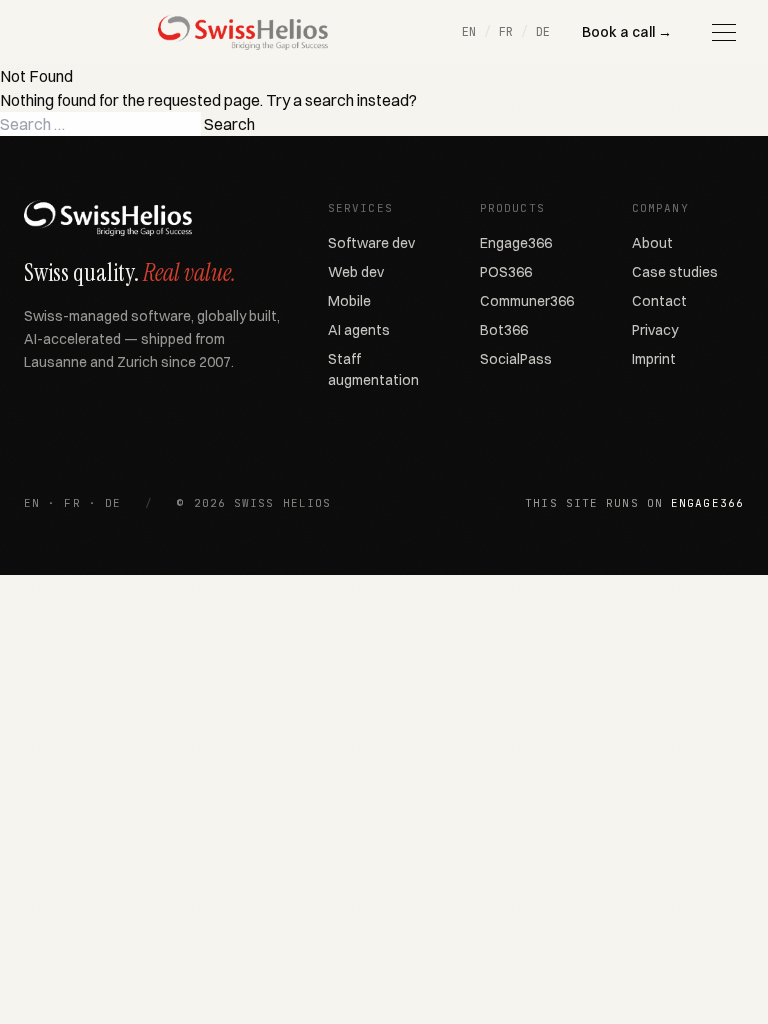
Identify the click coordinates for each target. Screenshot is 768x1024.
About (652, 243)
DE (543, 32)
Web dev (356, 272)
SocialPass (516, 359)
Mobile (349, 301)
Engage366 (516, 243)
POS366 (506, 272)
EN (469, 32)
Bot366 (504, 330)
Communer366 (527, 301)
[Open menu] (724, 32)
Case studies (675, 272)
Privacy (655, 330)
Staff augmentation (373, 369)
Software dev (371, 243)
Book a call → (627, 32)
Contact (659, 301)
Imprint (654, 359)
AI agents (359, 330)
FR (506, 32)
